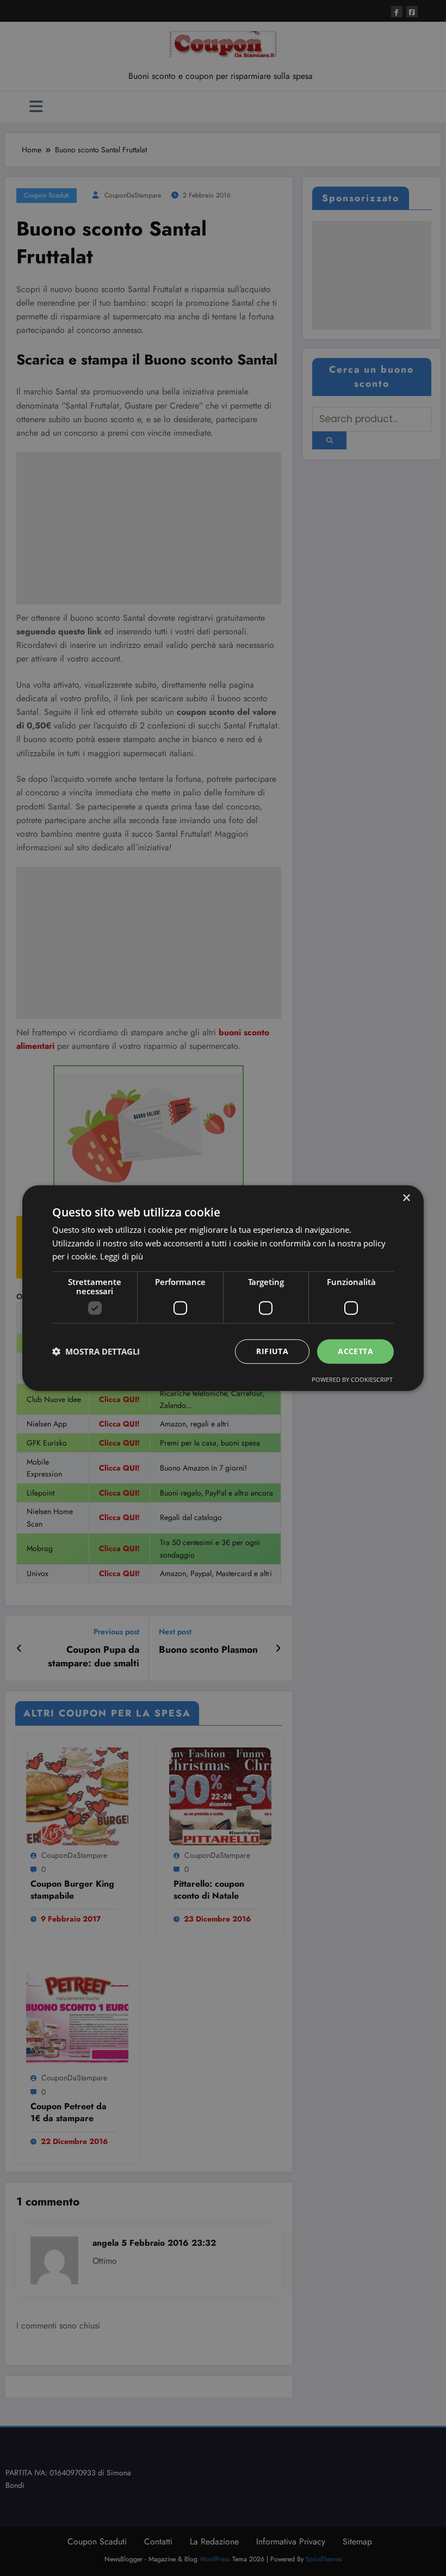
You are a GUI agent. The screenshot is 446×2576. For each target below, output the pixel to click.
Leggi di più (122, 1256)
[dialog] (223, 1288)
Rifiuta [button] (272, 1351)
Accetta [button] (355, 1351)
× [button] (406, 1198)
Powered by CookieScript (352, 1379)
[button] (96, 1351)
